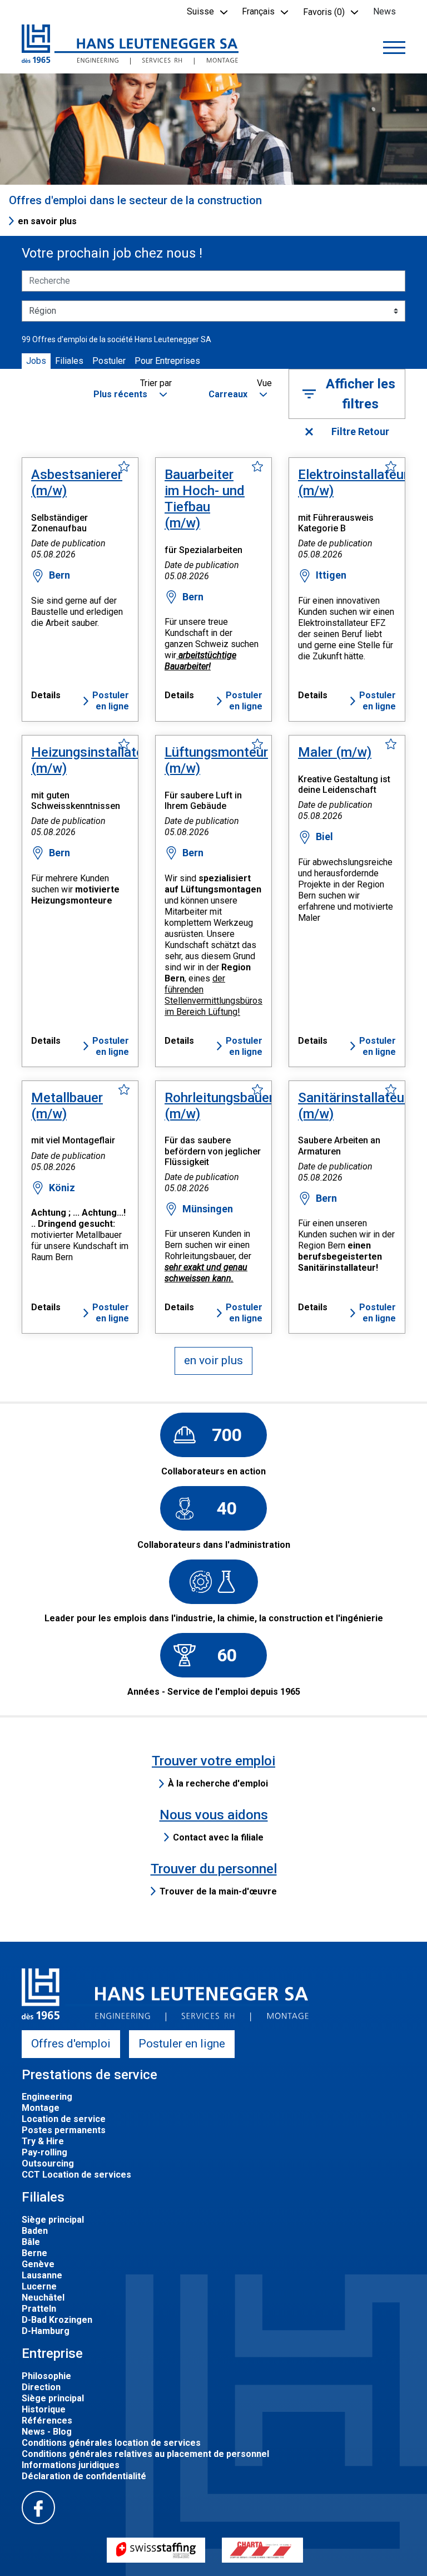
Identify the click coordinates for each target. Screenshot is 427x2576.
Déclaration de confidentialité (84, 2476)
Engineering (47, 2097)
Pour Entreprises (167, 361)
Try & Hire (43, 2141)
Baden (35, 2231)
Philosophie (46, 2376)
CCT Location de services (76, 2175)
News (384, 11)
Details (46, 695)
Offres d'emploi (71, 2044)
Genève (38, 2264)
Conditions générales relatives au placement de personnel (145, 2454)
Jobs (36, 361)
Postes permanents (64, 2130)
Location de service (64, 2119)
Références (47, 2420)
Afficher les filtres (361, 394)
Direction (41, 2387)
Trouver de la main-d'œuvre (218, 1891)
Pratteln (39, 2309)
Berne (34, 2253)
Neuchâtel (43, 2298)
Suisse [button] (200, 11)
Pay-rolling (44, 2152)
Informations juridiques (71, 2465)
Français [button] (258, 11)
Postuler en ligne (111, 701)
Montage (41, 2108)
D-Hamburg (46, 2331)
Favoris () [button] (324, 12)
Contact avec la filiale (218, 1837)
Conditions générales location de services (111, 2443)
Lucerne (39, 2286)
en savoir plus (47, 221)
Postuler (109, 361)
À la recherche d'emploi (218, 1783)
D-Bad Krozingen (57, 2320)
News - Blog (47, 2432)
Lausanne (42, 2275)
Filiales (69, 361)
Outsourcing (48, 2163)
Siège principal (53, 2220)
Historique (44, 2409)
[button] (129, 395)
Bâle (31, 2242)
